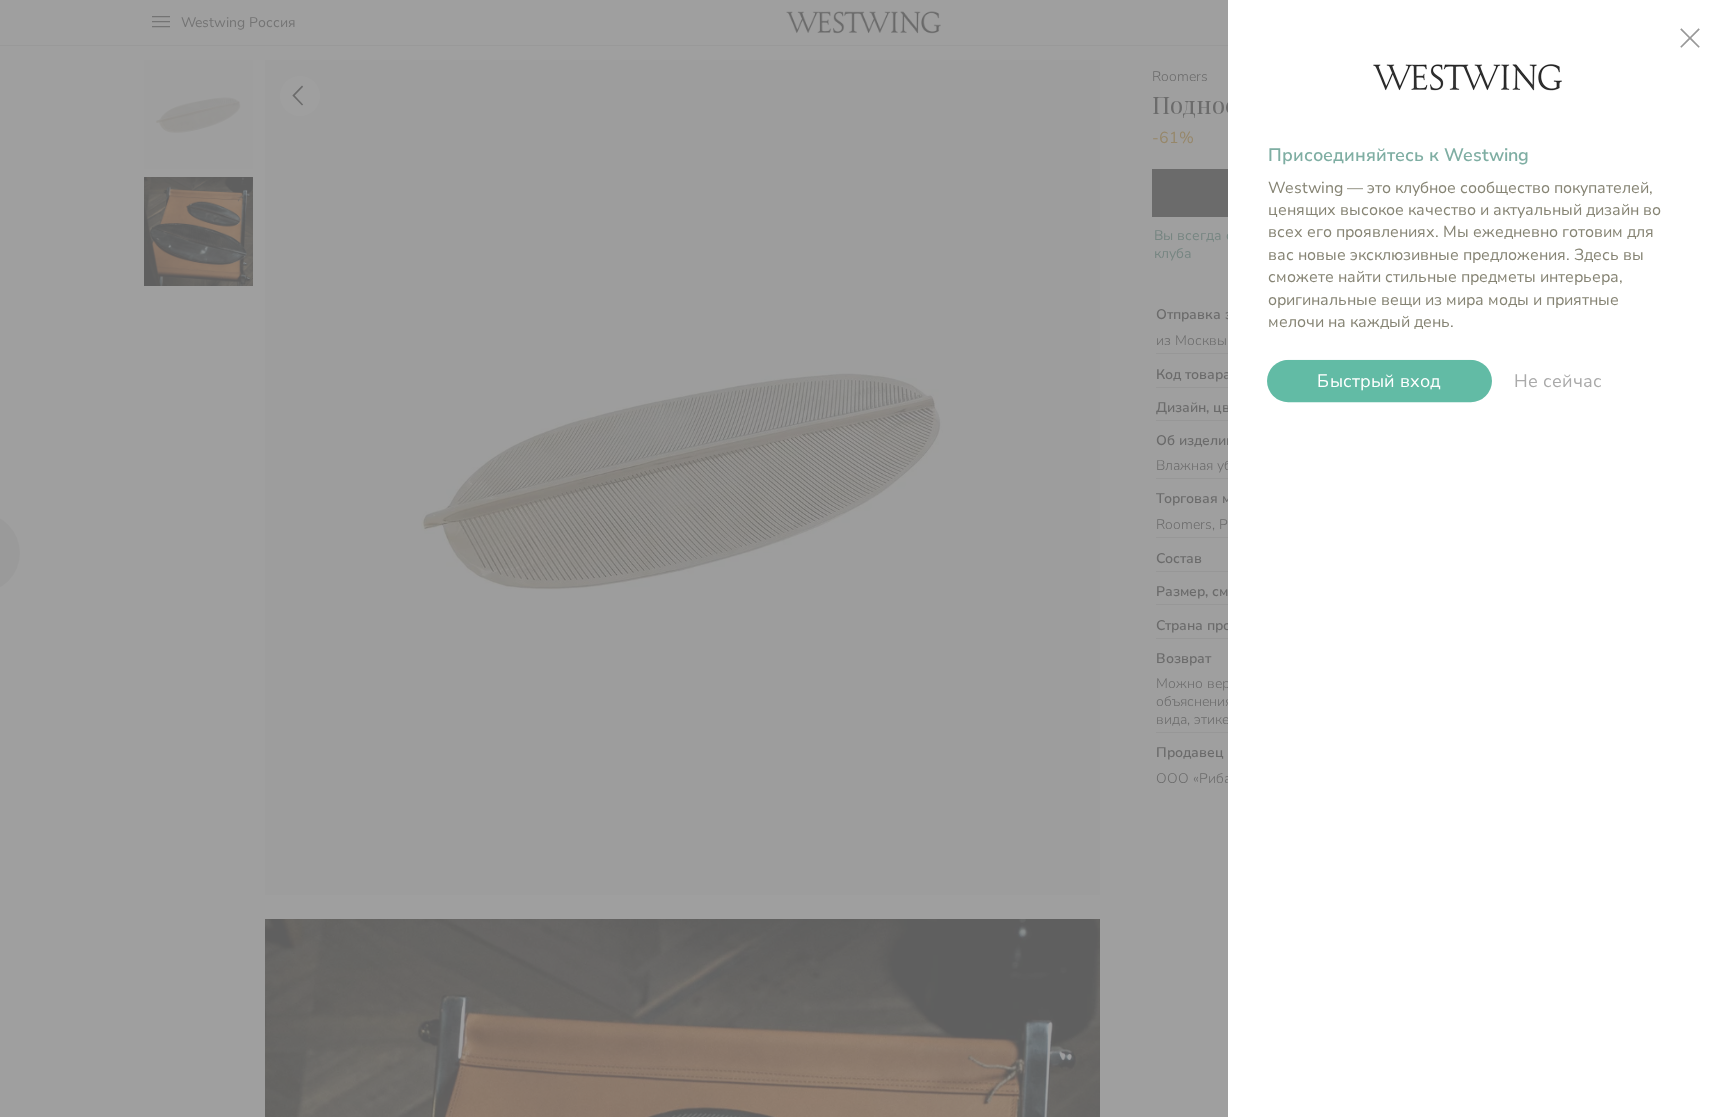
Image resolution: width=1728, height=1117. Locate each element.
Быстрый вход (1379, 380)
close (1690, 38)
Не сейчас (1558, 381)
